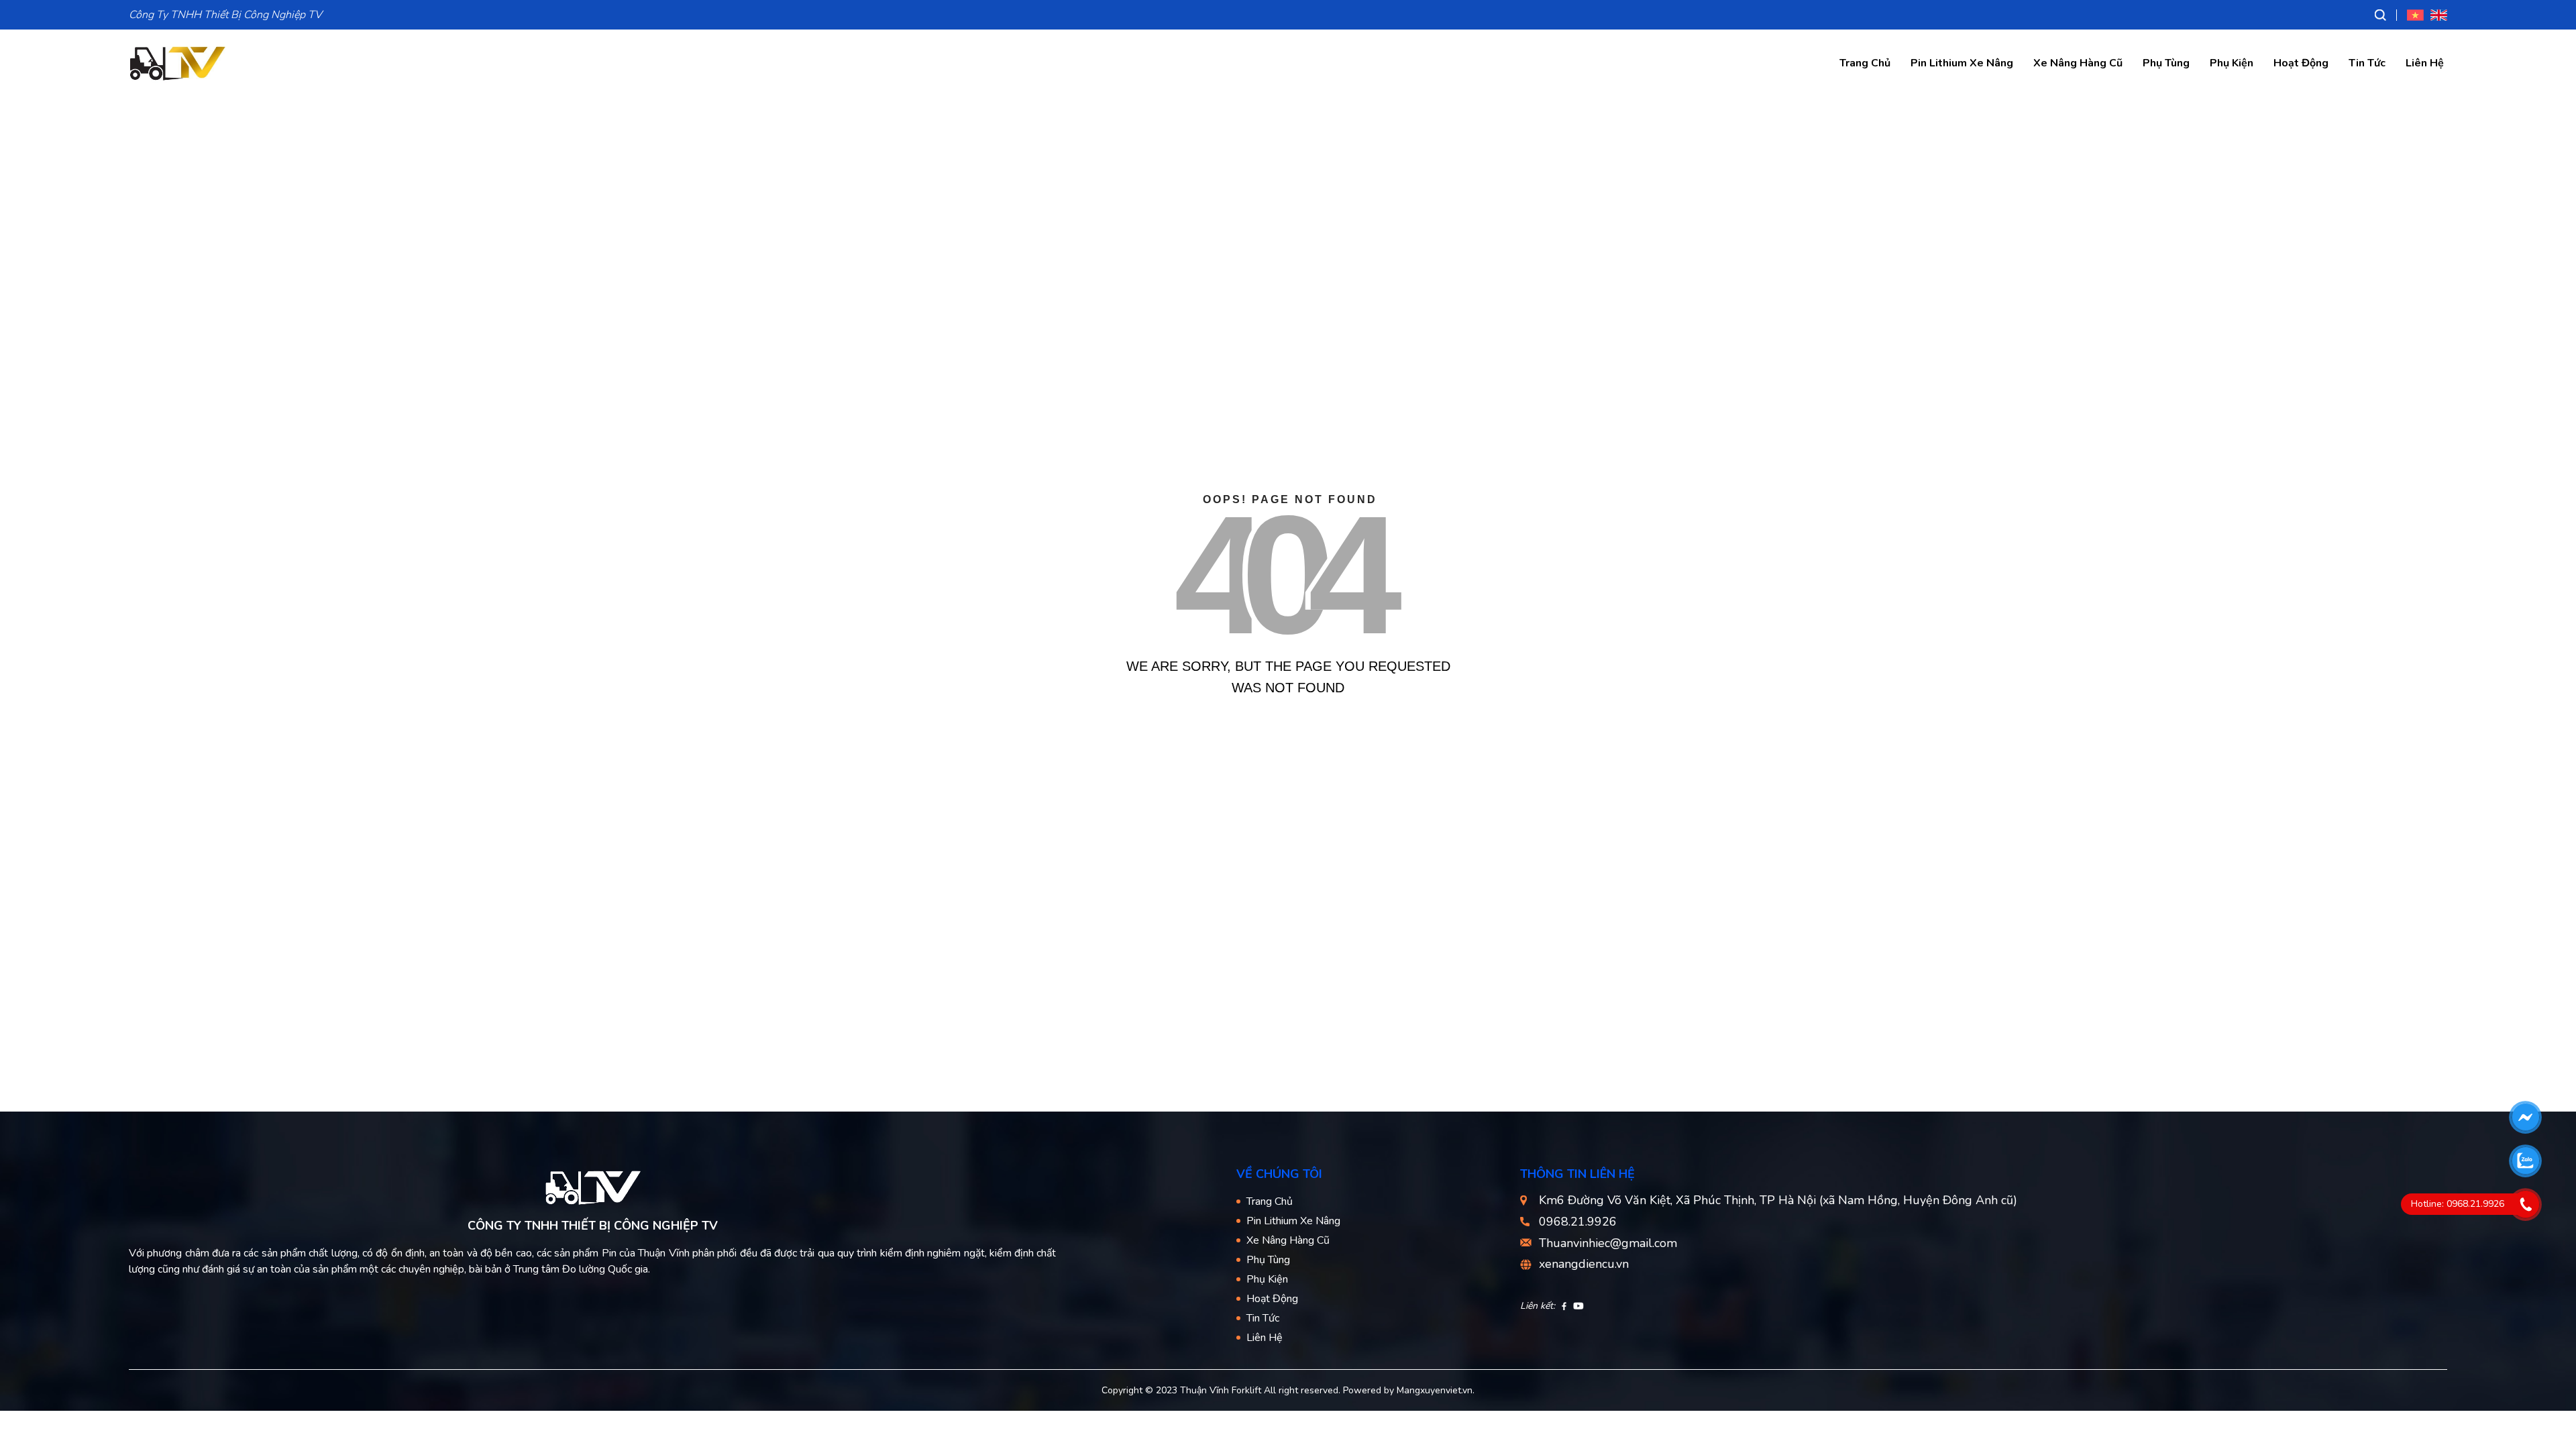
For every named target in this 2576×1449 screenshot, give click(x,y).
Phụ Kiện (2232, 63)
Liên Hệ (2425, 63)
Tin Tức (2367, 63)
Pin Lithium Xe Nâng (1962, 63)
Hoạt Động (2301, 63)
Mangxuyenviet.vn (1435, 1390)
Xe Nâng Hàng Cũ (2078, 63)
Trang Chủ (1865, 63)
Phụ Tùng (2166, 63)
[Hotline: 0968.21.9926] (2525, 1204)
